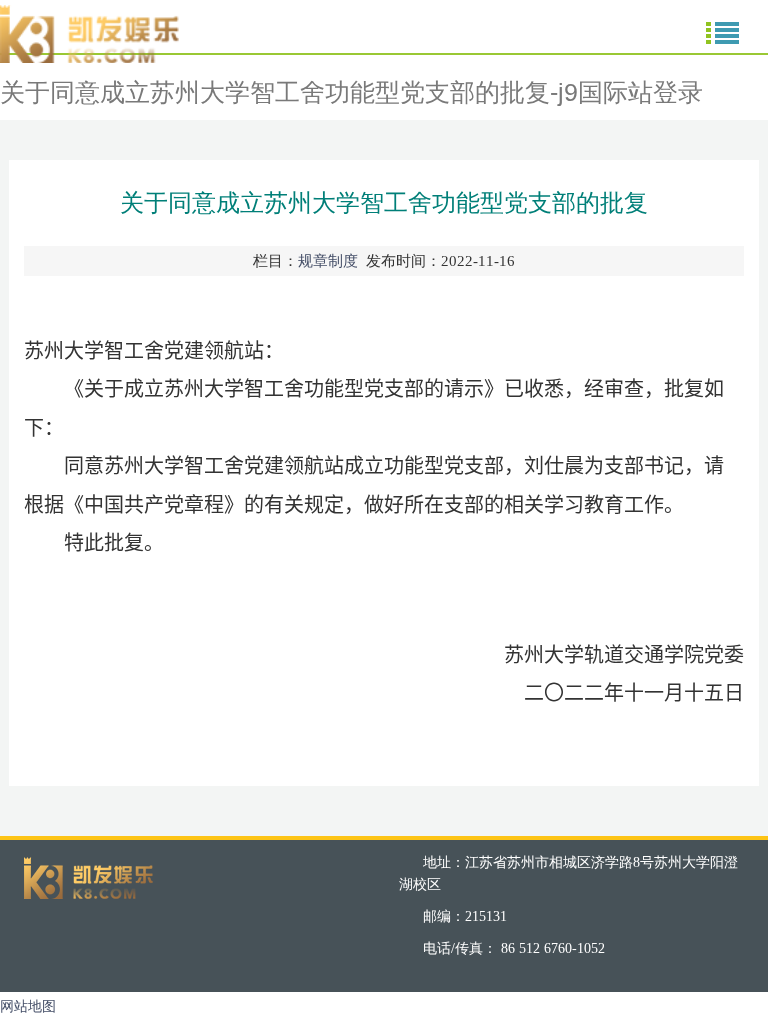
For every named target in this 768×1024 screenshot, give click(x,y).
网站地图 (28, 1006)
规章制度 (328, 261)
